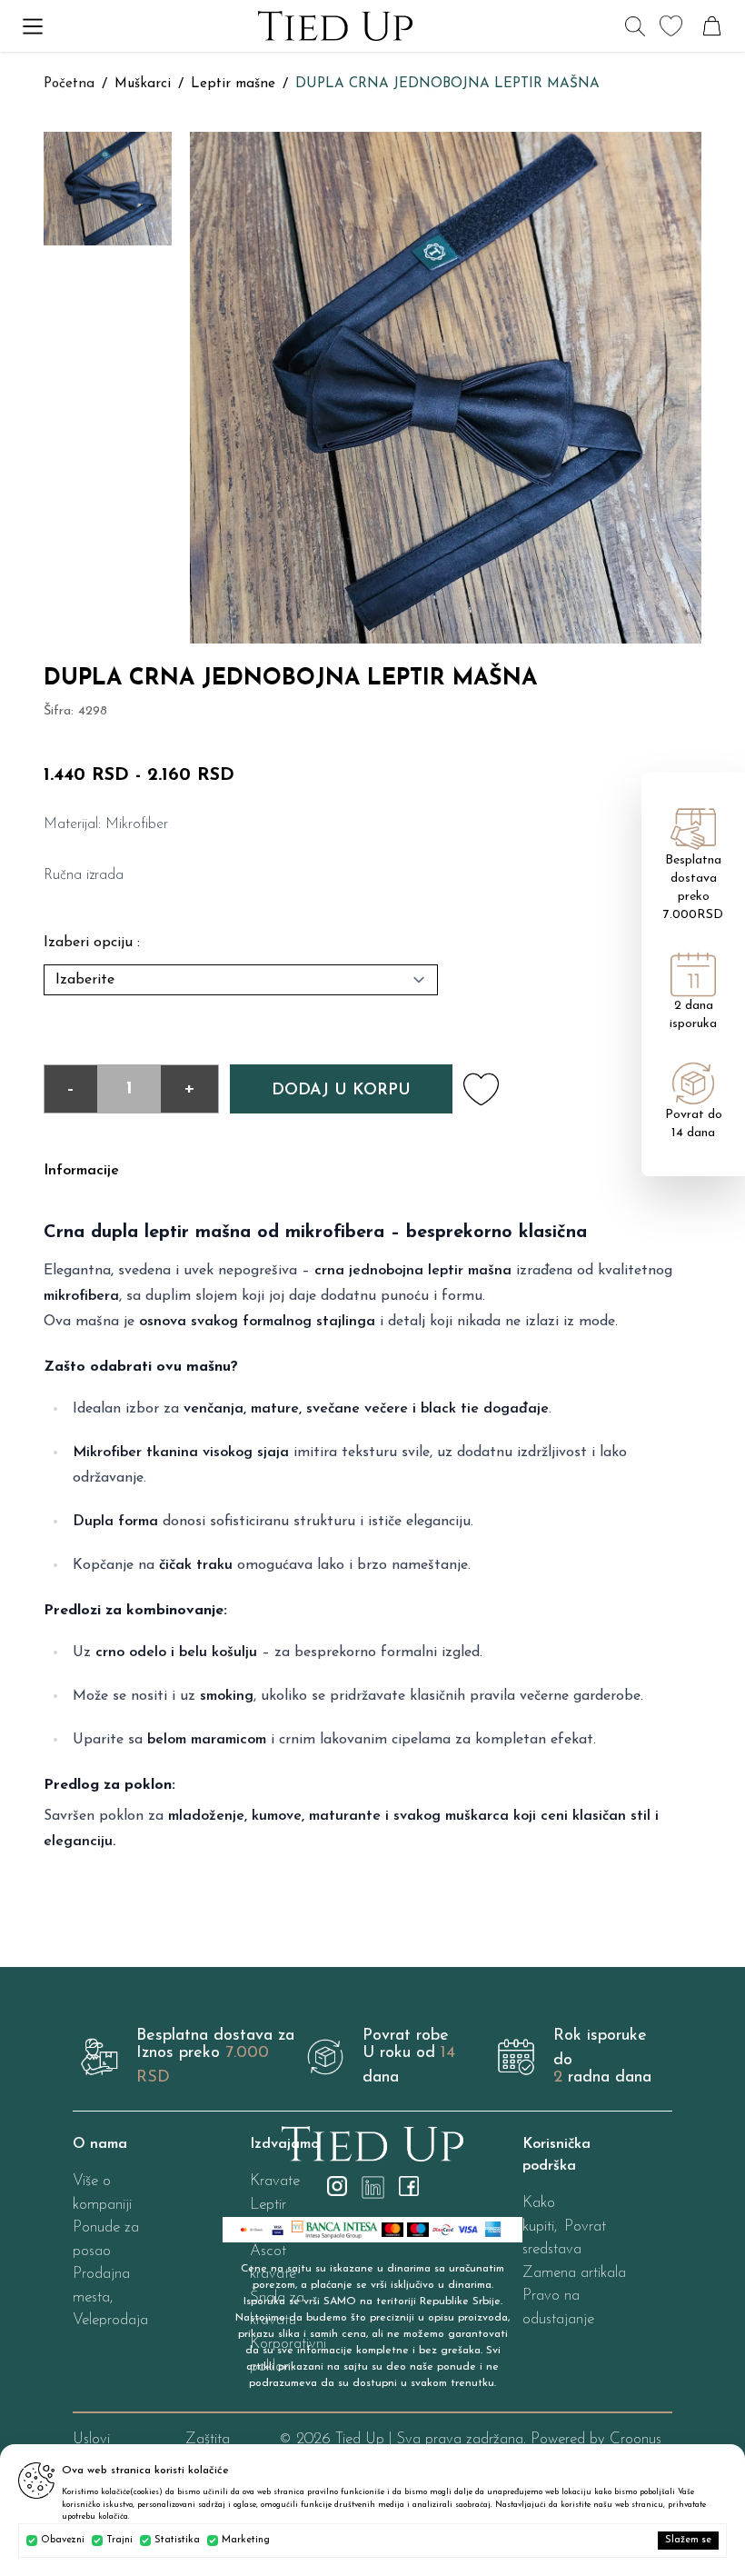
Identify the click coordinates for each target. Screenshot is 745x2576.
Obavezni (63, 2540)
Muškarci (143, 84)
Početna (69, 84)
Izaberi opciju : (92, 943)
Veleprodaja (110, 2320)
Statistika (177, 2540)
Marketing (246, 2540)
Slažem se (688, 2540)
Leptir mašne (233, 84)
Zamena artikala (574, 2273)
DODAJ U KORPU (341, 1091)
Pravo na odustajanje (558, 2307)
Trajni (119, 2540)
